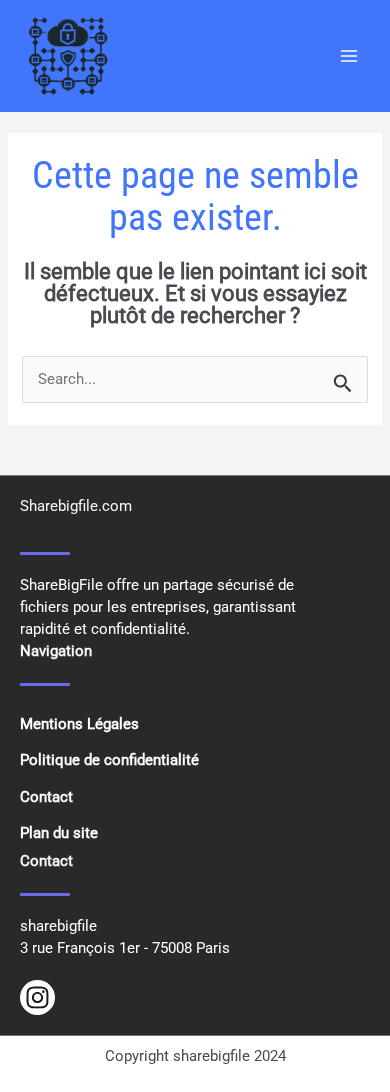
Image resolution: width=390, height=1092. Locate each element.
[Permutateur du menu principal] (349, 56)
